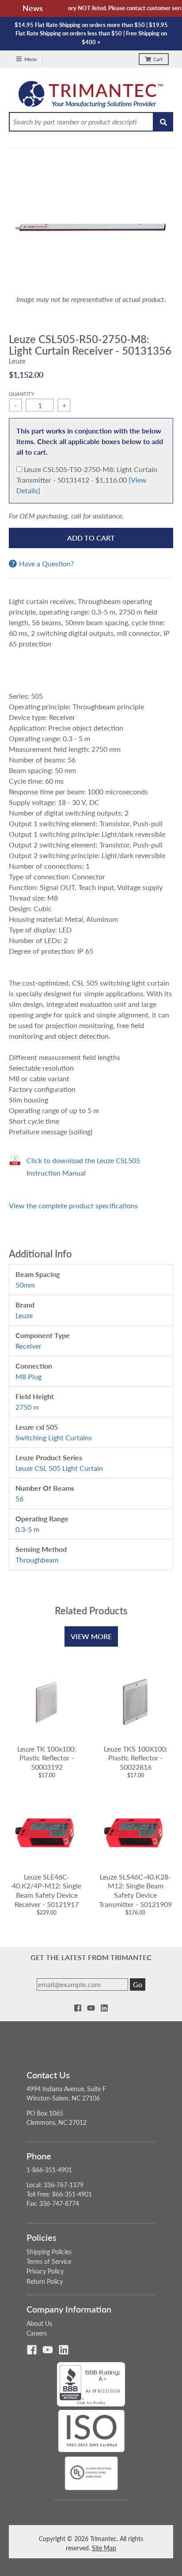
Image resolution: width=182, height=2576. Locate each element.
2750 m (27, 1407)
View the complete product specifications (73, 1205)
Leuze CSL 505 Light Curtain (59, 1468)
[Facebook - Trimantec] (78, 2008)
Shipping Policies (49, 2252)
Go (138, 1984)
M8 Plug (28, 1376)
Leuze (17, 361)
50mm (25, 1285)
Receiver (28, 1346)
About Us (39, 2323)
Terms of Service (49, 2261)
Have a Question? (46, 564)
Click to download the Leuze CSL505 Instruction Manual (83, 1166)
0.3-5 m (27, 1529)
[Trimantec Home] (91, 97)
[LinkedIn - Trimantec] (104, 2008)
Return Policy (45, 2281)
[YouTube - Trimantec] (91, 2008)
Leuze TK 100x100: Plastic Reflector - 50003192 (47, 1758)
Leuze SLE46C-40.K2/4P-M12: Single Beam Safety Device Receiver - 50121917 (47, 1890)
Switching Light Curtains (54, 1437)
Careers (37, 2333)
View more (91, 1636)
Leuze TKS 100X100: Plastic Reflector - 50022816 (136, 1758)
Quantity (21, 394)
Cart (158, 59)
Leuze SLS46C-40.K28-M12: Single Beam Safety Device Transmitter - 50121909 (135, 1890)
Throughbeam (37, 1560)
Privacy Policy (45, 2271)
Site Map (104, 2548)
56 (19, 1499)
